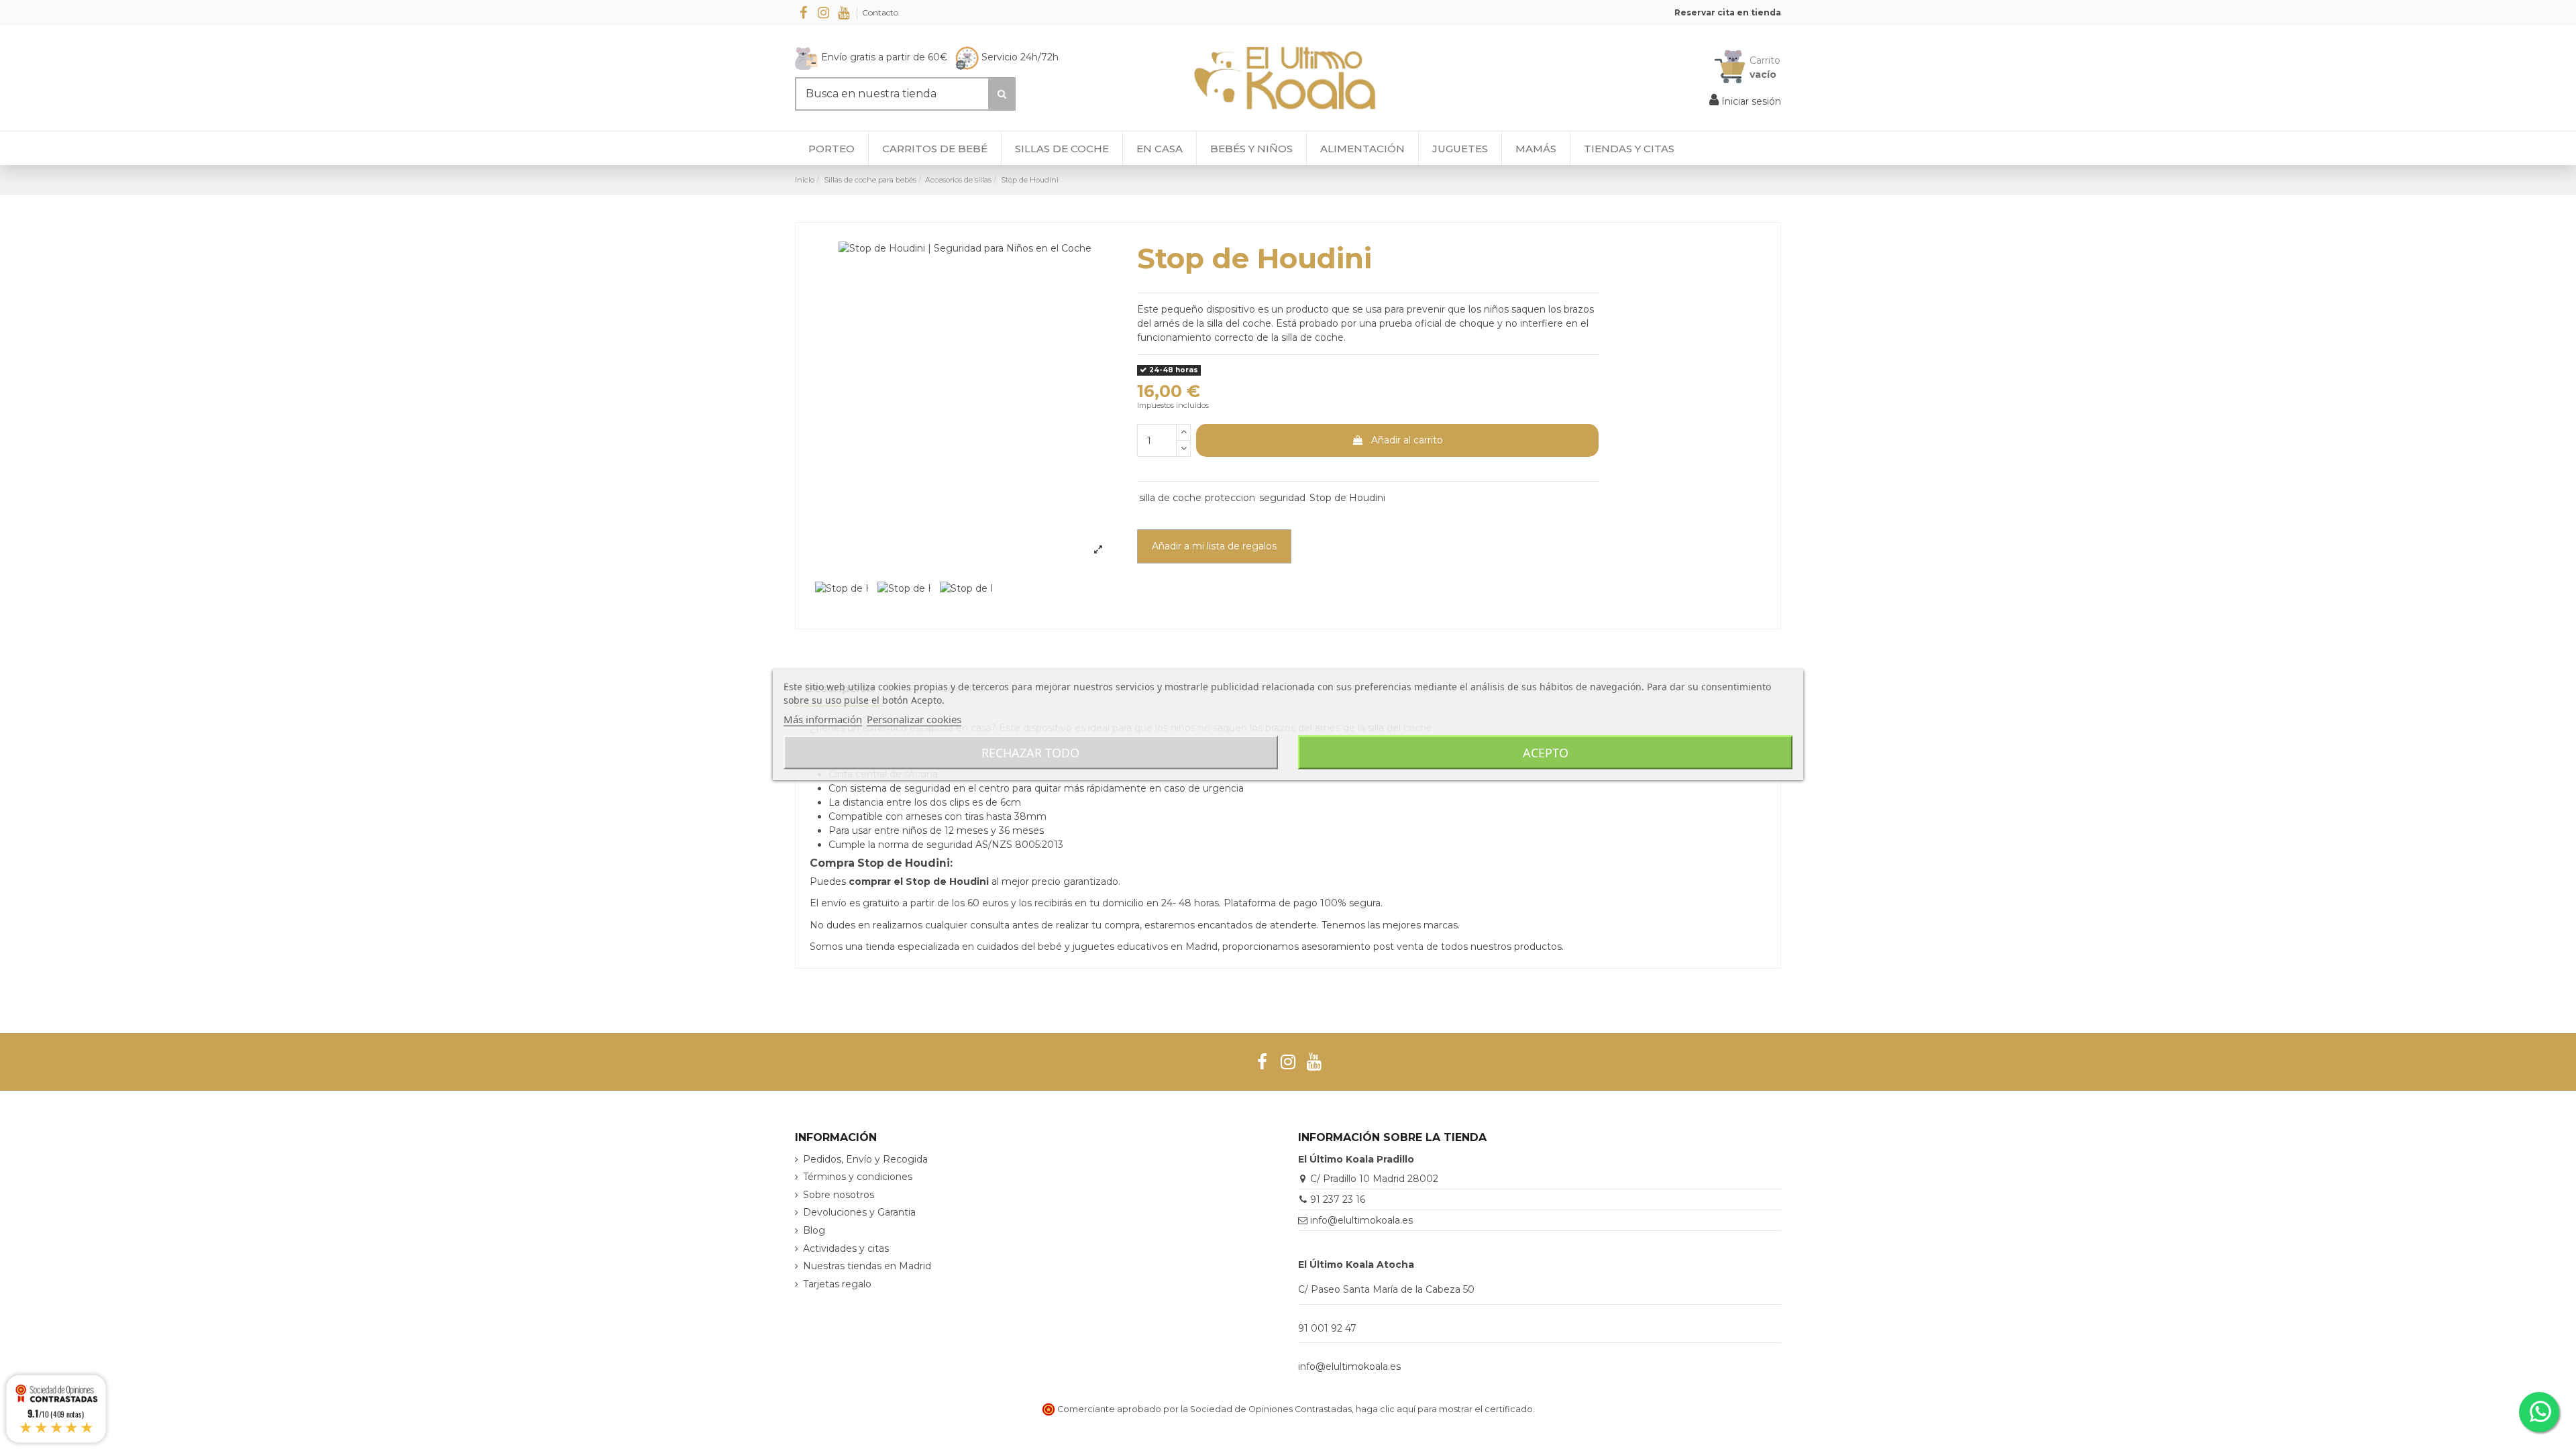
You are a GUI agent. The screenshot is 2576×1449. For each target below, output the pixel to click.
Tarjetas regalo (837, 1284)
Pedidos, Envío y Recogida (865, 1159)
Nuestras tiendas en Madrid (867, 1266)
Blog (814, 1230)
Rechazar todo (1030, 753)
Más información (823, 719)
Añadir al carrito (1407, 440)
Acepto (1546, 753)
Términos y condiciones (858, 1177)
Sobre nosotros (839, 1195)
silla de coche (1170, 498)
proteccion (1230, 498)
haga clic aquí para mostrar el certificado (1444, 1409)
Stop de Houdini (1347, 498)
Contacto (880, 12)
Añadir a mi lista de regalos (1214, 546)
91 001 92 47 (1327, 1328)
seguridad (1282, 498)
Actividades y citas (846, 1248)
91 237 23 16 (1338, 1199)
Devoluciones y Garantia (859, 1212)
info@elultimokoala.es (1361, 1220)
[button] (1629, 148)
